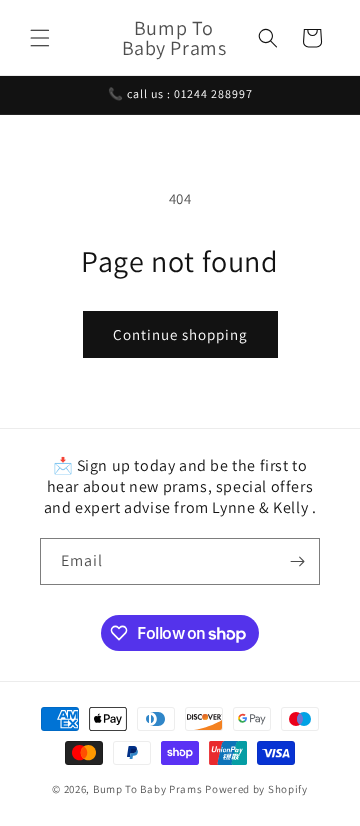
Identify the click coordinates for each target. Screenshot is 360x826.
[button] (40, 38)
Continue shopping (180, 334)
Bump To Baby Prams (149, 789)
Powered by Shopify (256, 789)
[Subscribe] (297, 561)
